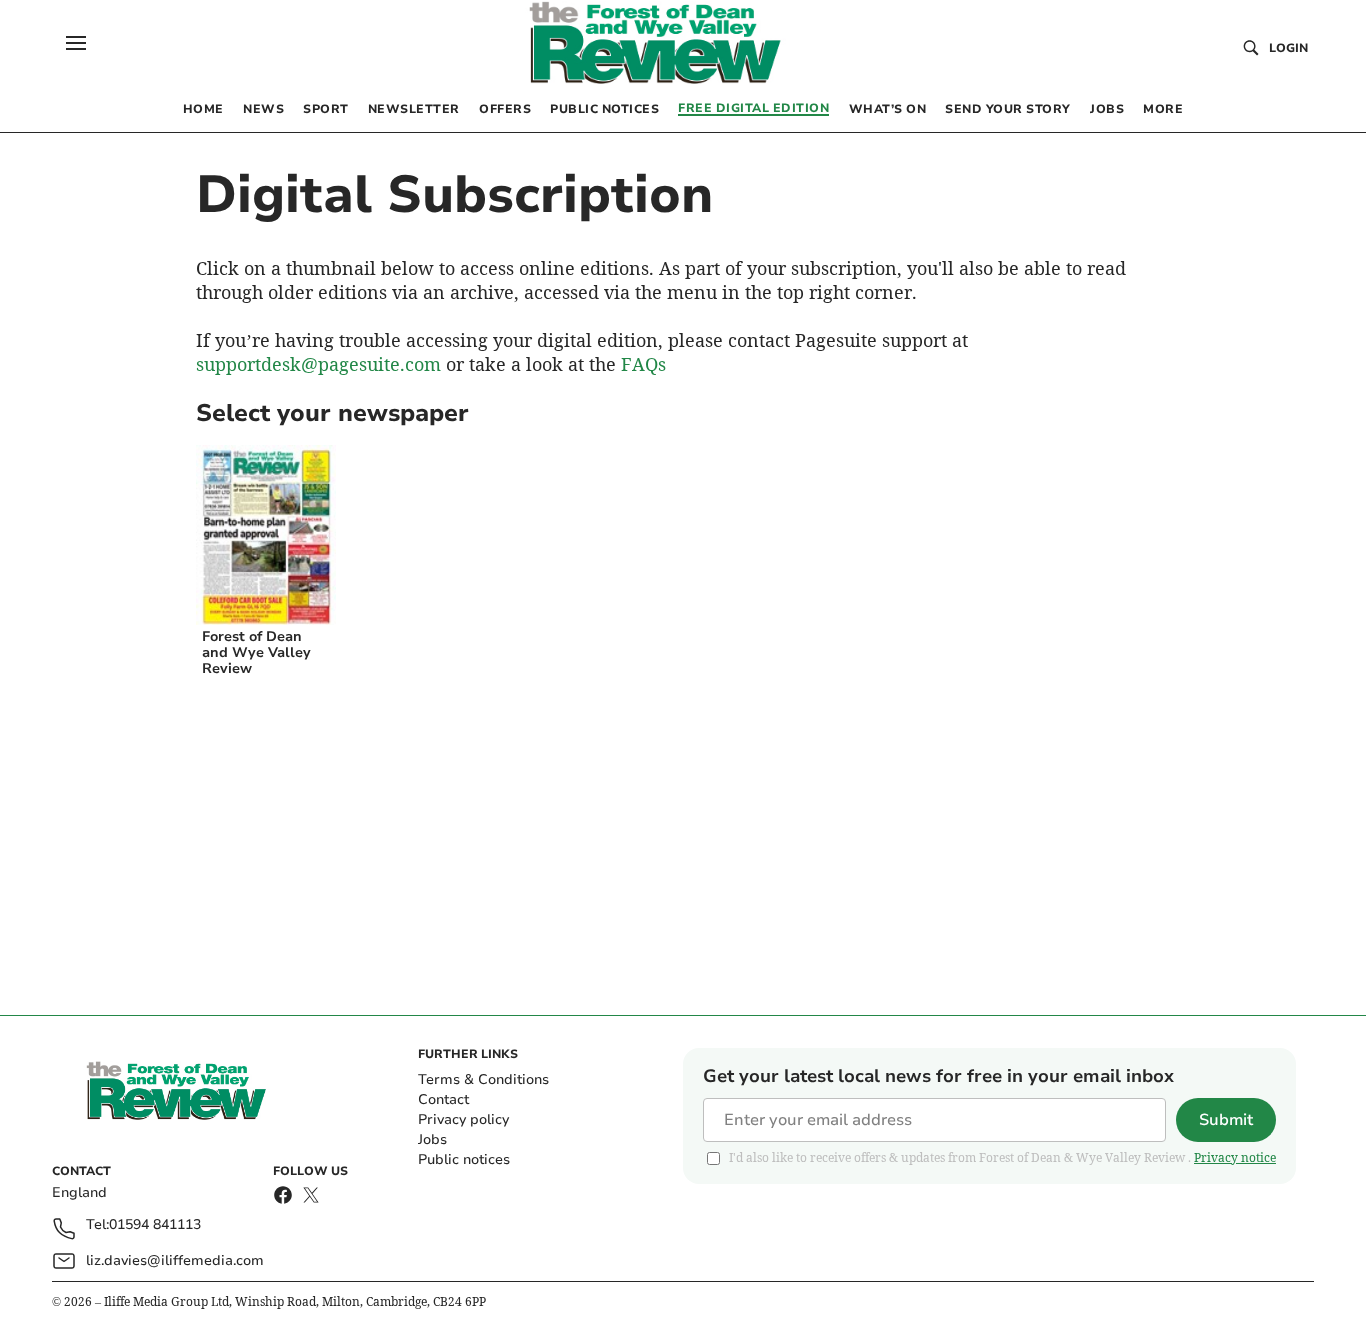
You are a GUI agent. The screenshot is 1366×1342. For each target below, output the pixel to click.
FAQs (643, 364)
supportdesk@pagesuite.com (318, 364)
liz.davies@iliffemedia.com (175, 1260)
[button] (76, 43)
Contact (443, 1099)
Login (1288, 48)
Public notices (464, 1159)
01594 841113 (155, 1225)
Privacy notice (1235, 1157)
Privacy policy (463, 1119)
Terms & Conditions (483, 1079)
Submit (1226, 1120)
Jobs (432, 1139)
